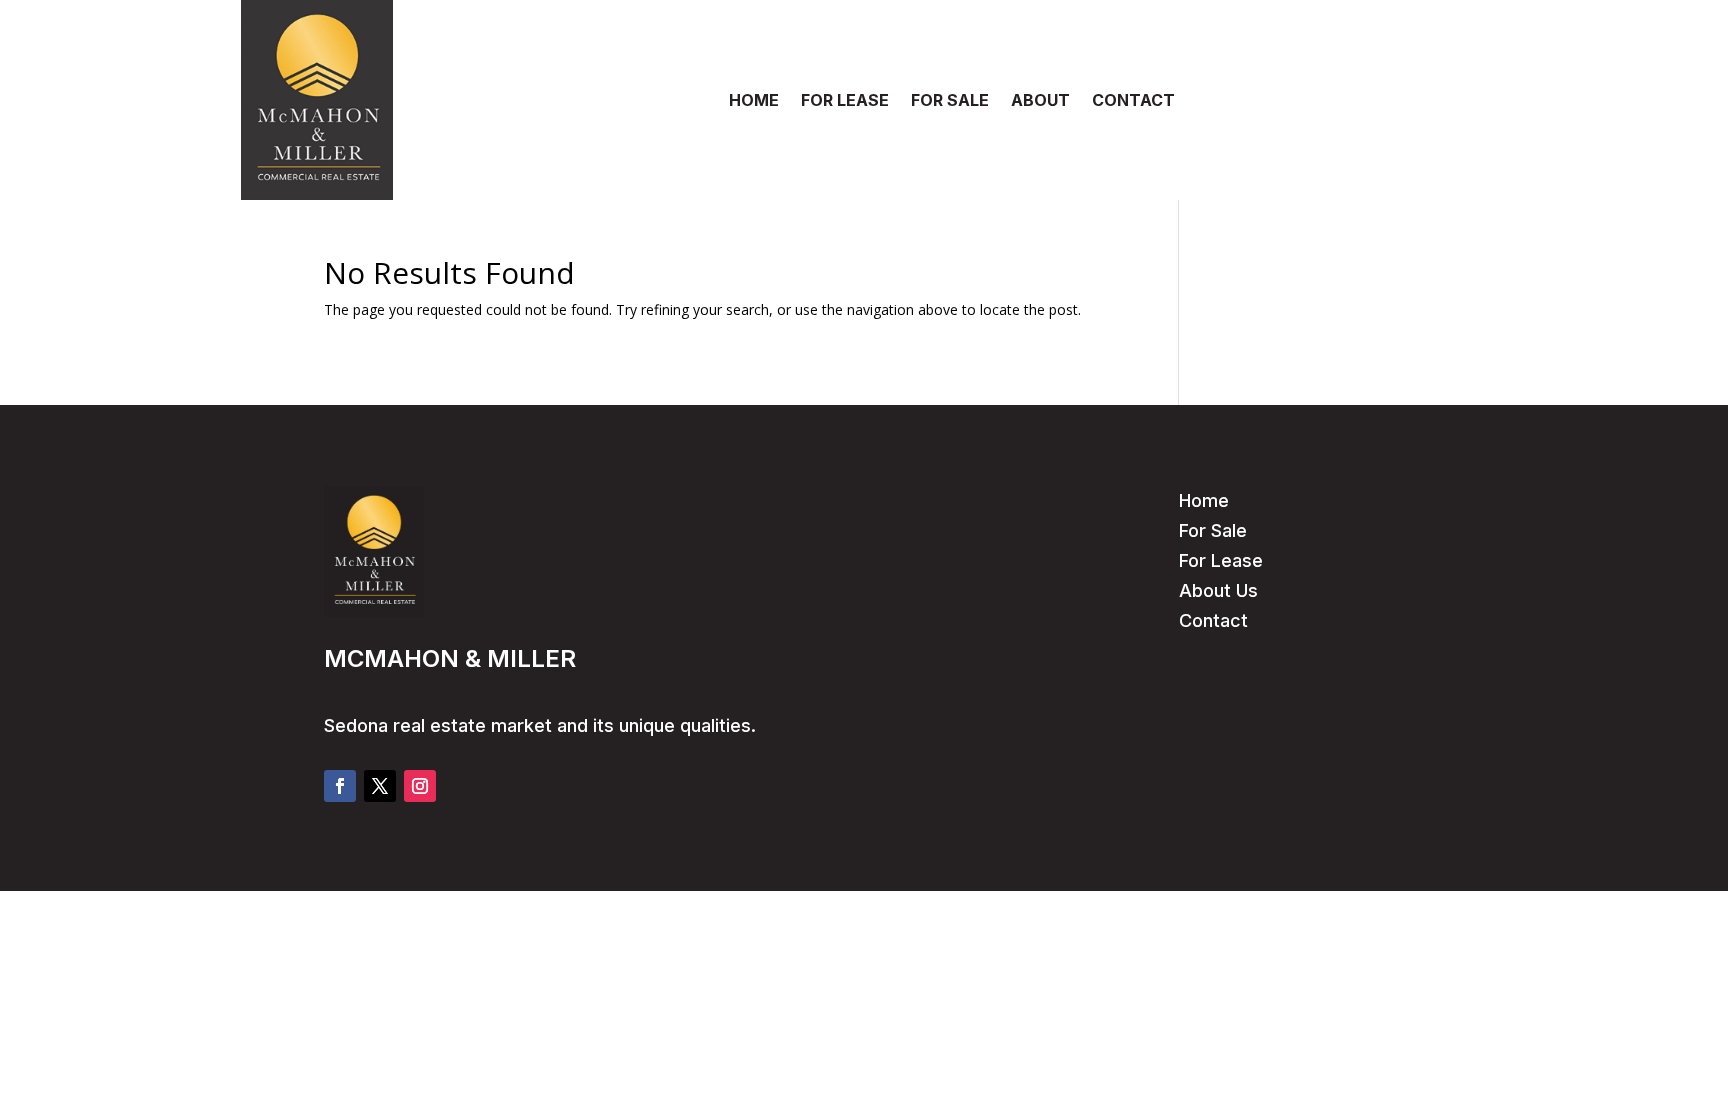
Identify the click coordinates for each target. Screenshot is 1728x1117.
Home (1204, 500)
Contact (1213, 620)
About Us (1218, 590)
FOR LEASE (845, 101)
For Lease (1221, 560)
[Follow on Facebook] (340, 786)
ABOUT (1040, 101)
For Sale (1213, 530)
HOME (754, 101)
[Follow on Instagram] (420, 786)
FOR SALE (950, 101)
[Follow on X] (380, 786)
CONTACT (1133, 101)
